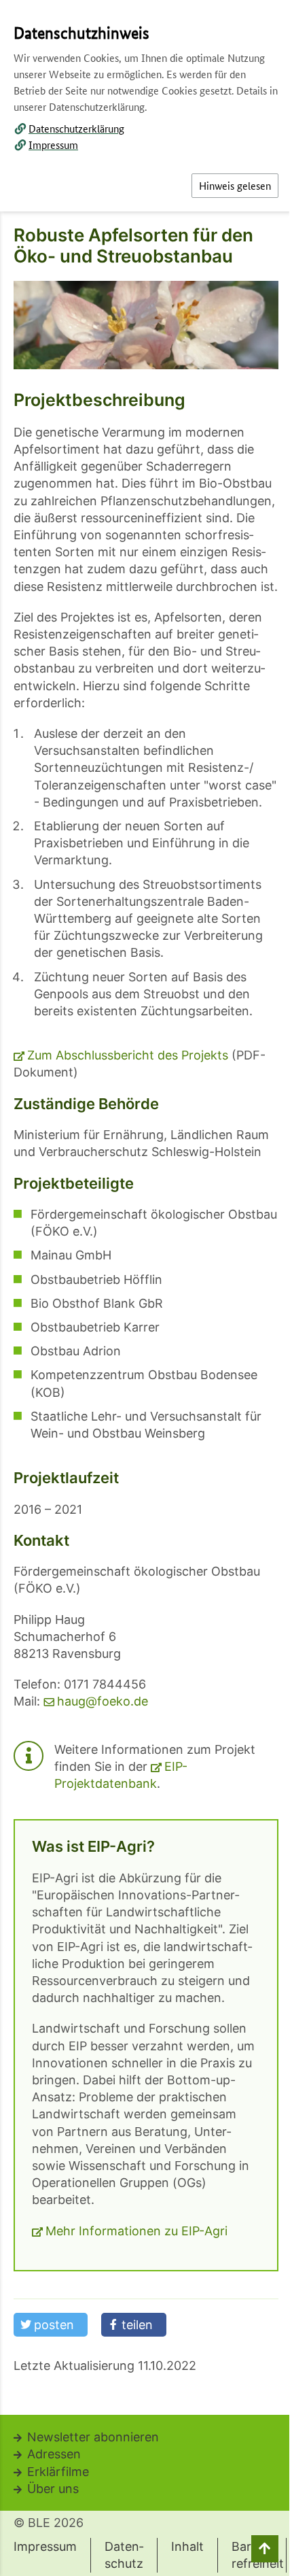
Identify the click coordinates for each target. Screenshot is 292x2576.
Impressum (53, 145)
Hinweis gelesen (235, 185)
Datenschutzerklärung (76, 128)
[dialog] (146, 1288)
